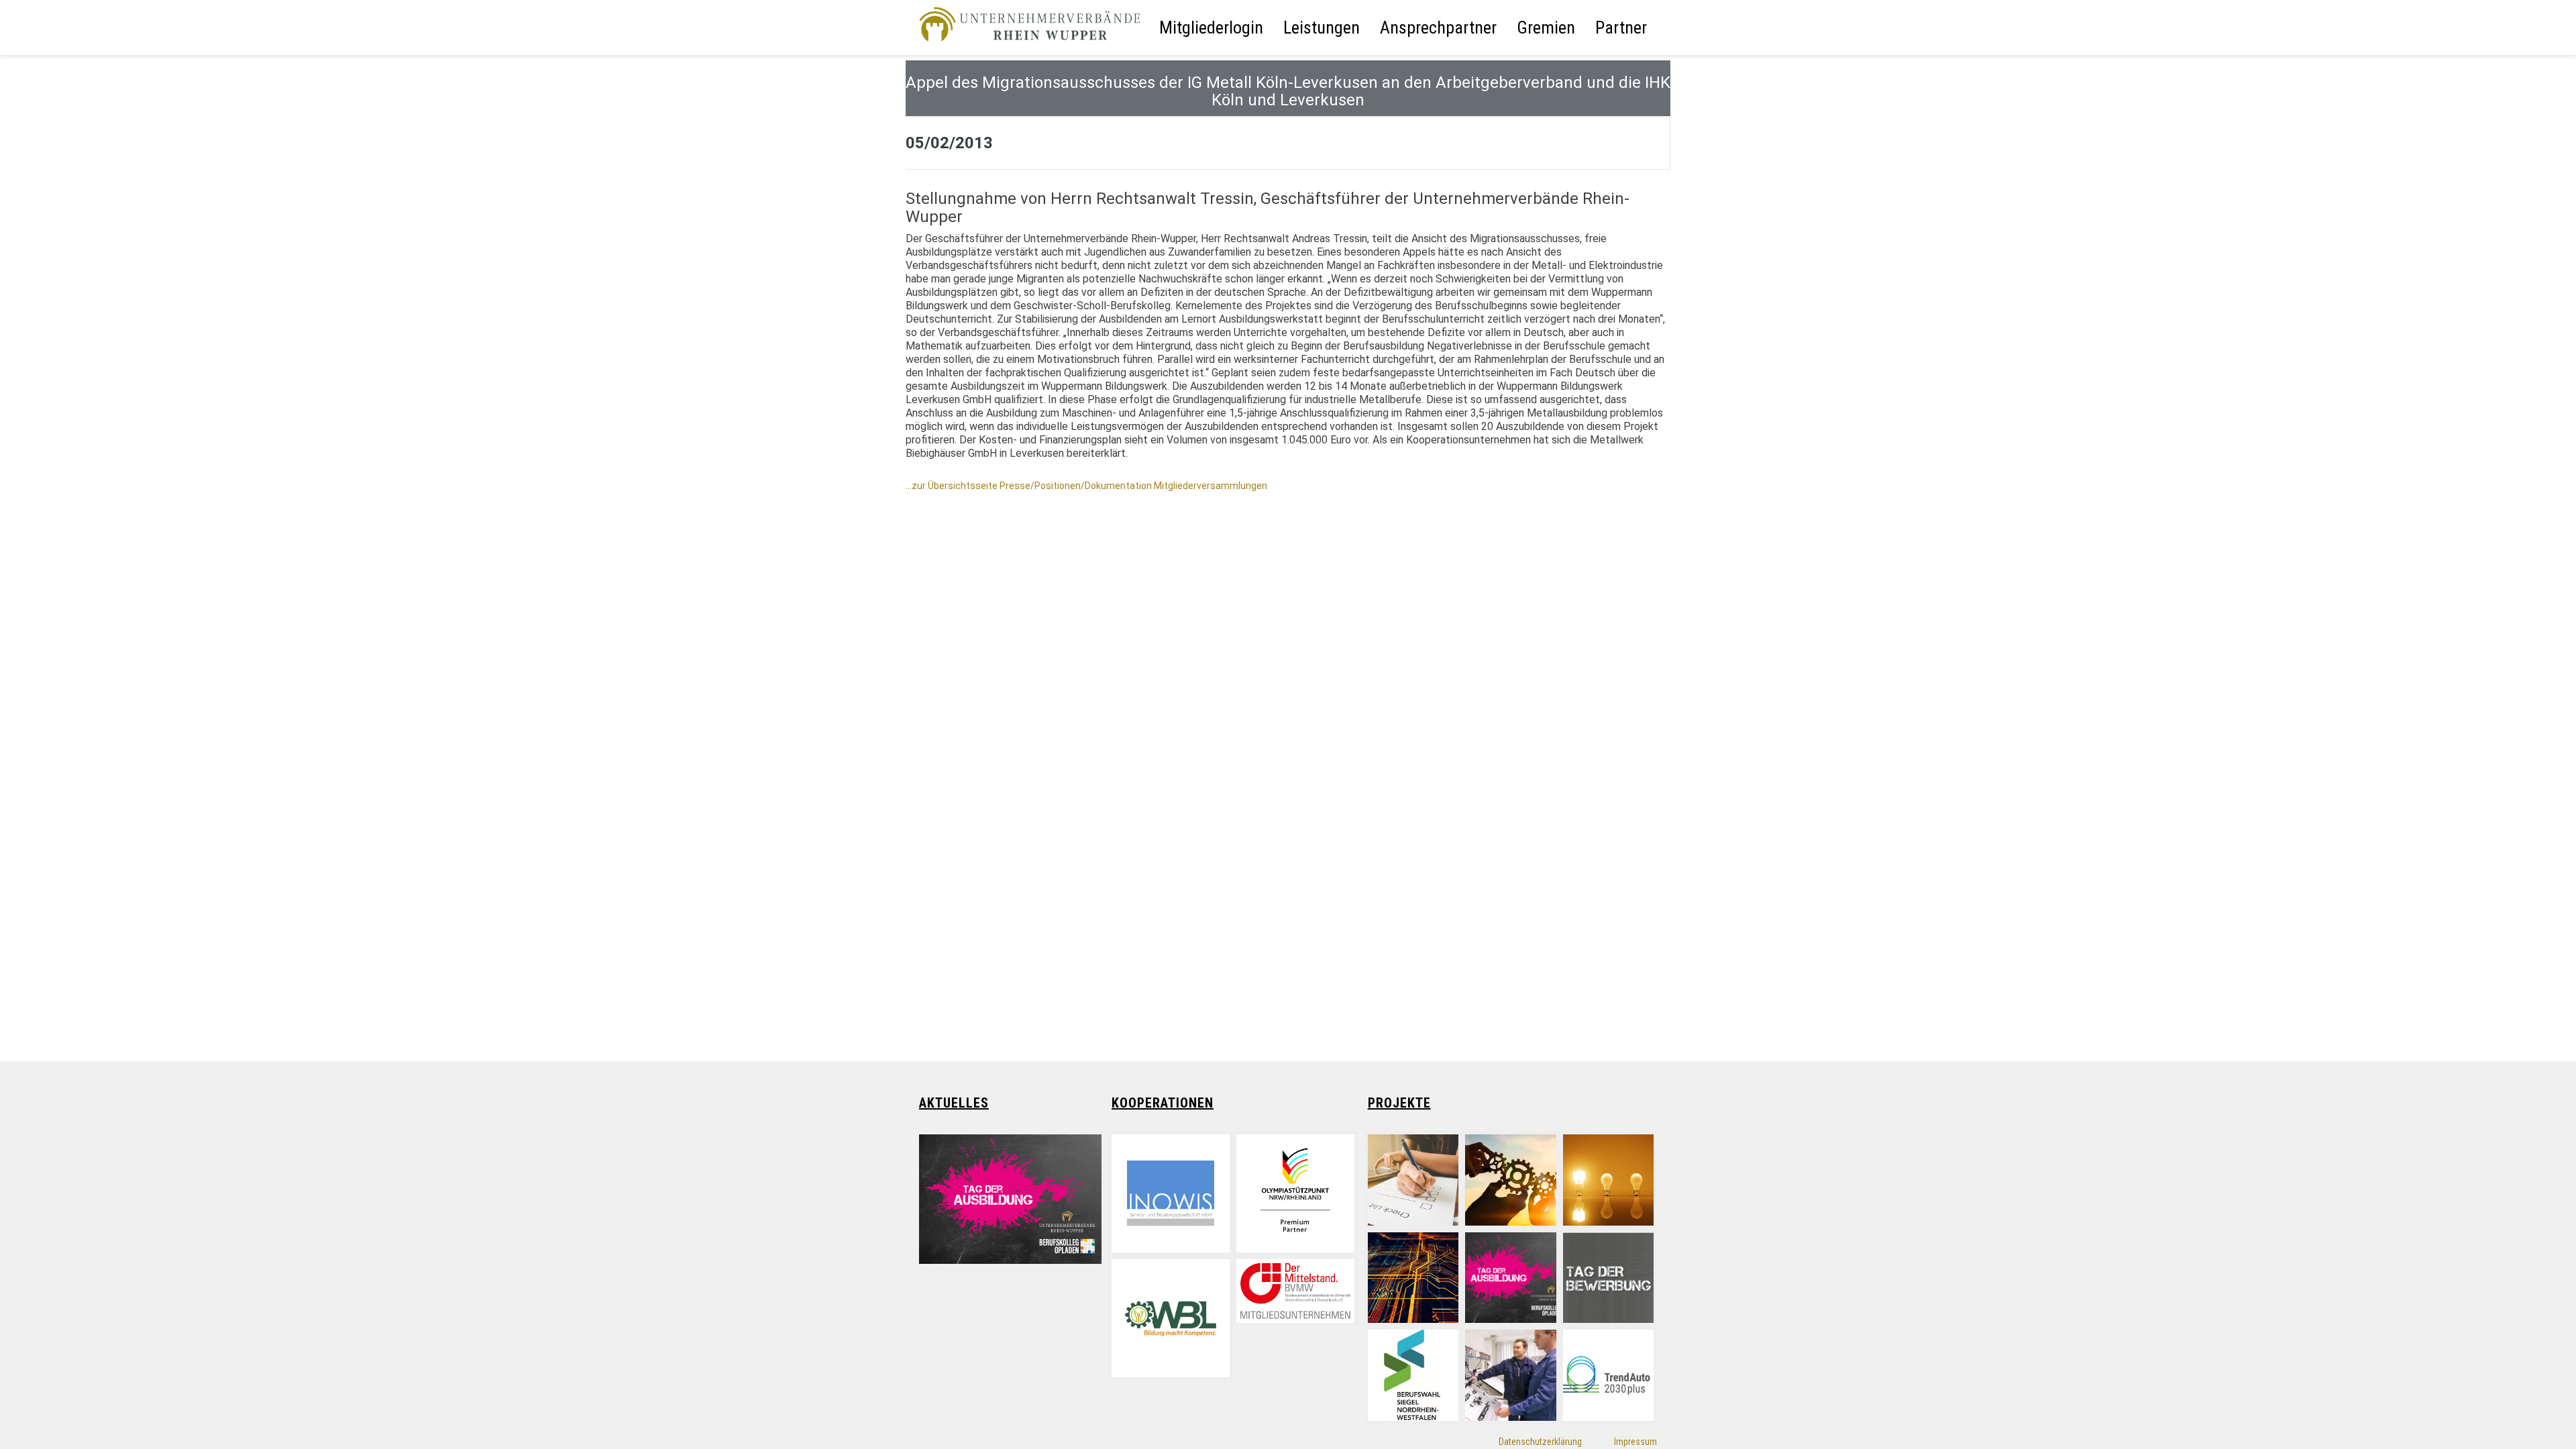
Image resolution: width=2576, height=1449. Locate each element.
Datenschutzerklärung (1540, 1442)
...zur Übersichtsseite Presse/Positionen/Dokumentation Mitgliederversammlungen (1086, 486)
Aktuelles (954, 1103)
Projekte (1399, 1103)
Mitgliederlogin (1211, 28)
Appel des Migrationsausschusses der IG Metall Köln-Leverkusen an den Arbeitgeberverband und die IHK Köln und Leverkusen (1288, 91)
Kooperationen (1163, 1103)
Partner (1621, 28)
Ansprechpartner (1438, 28)
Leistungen (1322, 28)
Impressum (1635, 1442)
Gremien (1546, 28)
